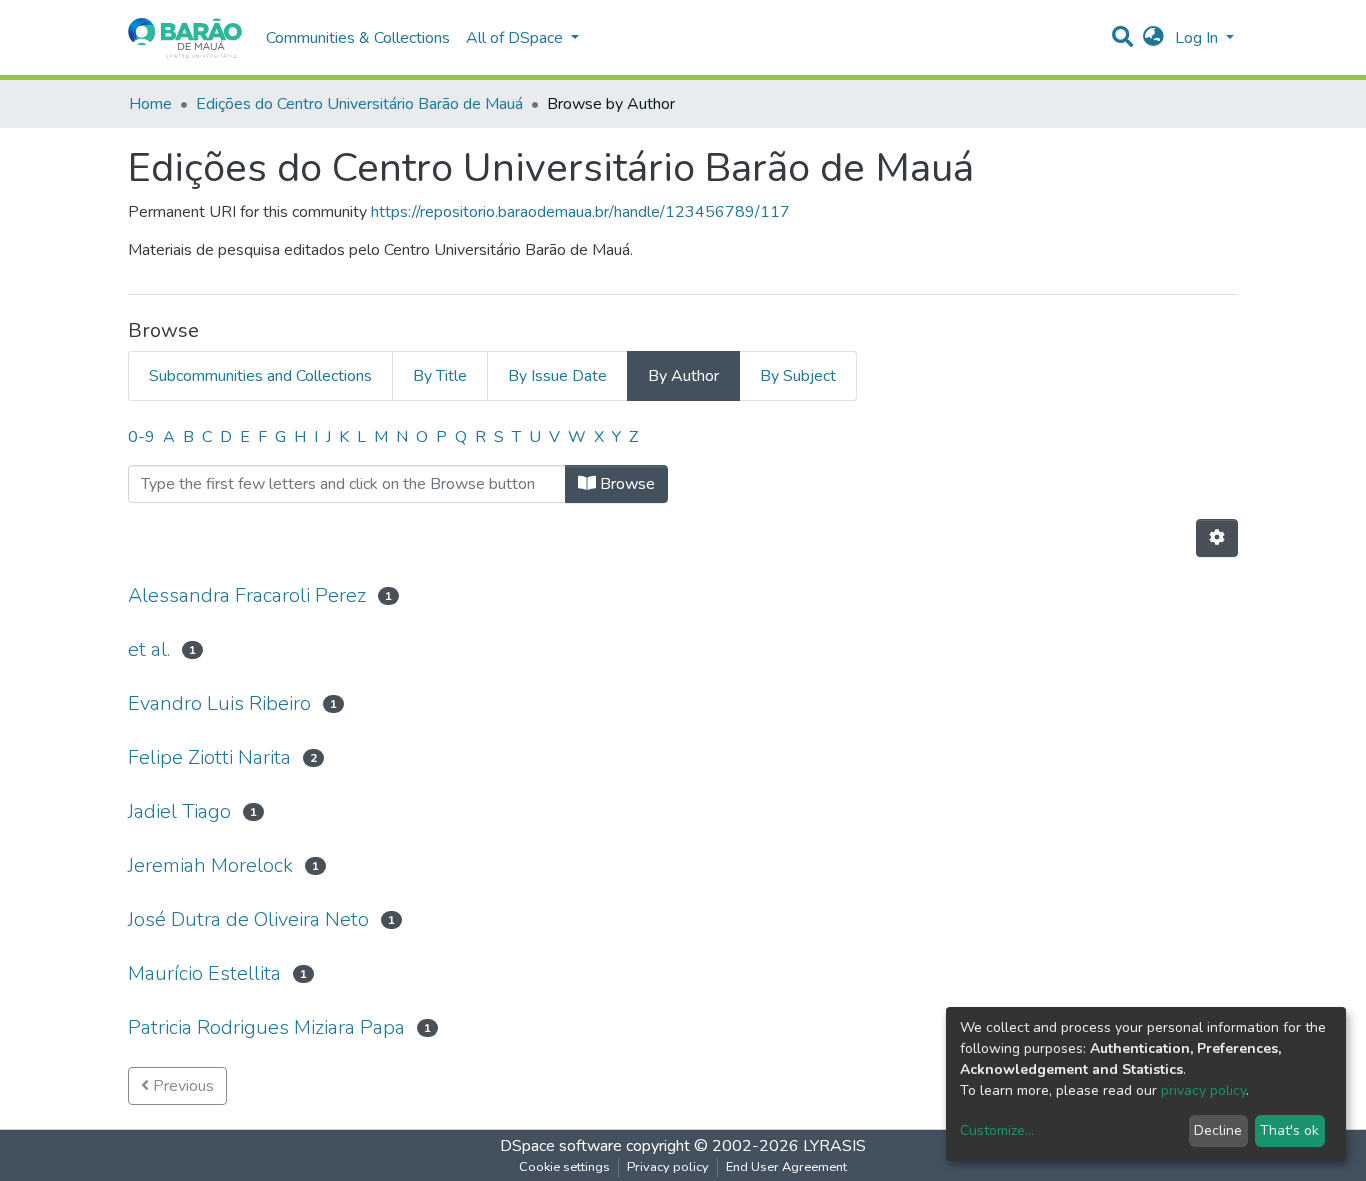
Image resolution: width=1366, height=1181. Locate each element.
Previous (181, 1086)
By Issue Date (557, 376)
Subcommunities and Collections (260, 376)
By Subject (798, 376)
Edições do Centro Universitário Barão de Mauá (359, 104)
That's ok (1289, 1130)
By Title (440, 376)
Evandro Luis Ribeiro (219, 703)
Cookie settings (564, 1167)
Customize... (997, 1130)
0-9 (141, 437)
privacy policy (1203, 1090)
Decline (1218, 1130)
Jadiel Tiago (179, 811)
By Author (683, 376)
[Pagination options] (1217, 538)
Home (150, 104)
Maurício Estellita (204, 973)
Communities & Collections (358, 38)
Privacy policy (668, 1167)
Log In (1198, 38)
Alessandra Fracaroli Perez (247, 595)
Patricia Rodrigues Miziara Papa (266, 1027)
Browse (625, 484)
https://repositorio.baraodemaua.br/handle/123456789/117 (580, 212)
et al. (149, 649)
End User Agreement (786, 1167)
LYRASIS (834, 1146)
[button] (1153, 38)
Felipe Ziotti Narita (209, 757)
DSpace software (561, 1146)
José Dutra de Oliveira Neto (248, 919)
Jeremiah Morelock (210, 865)
